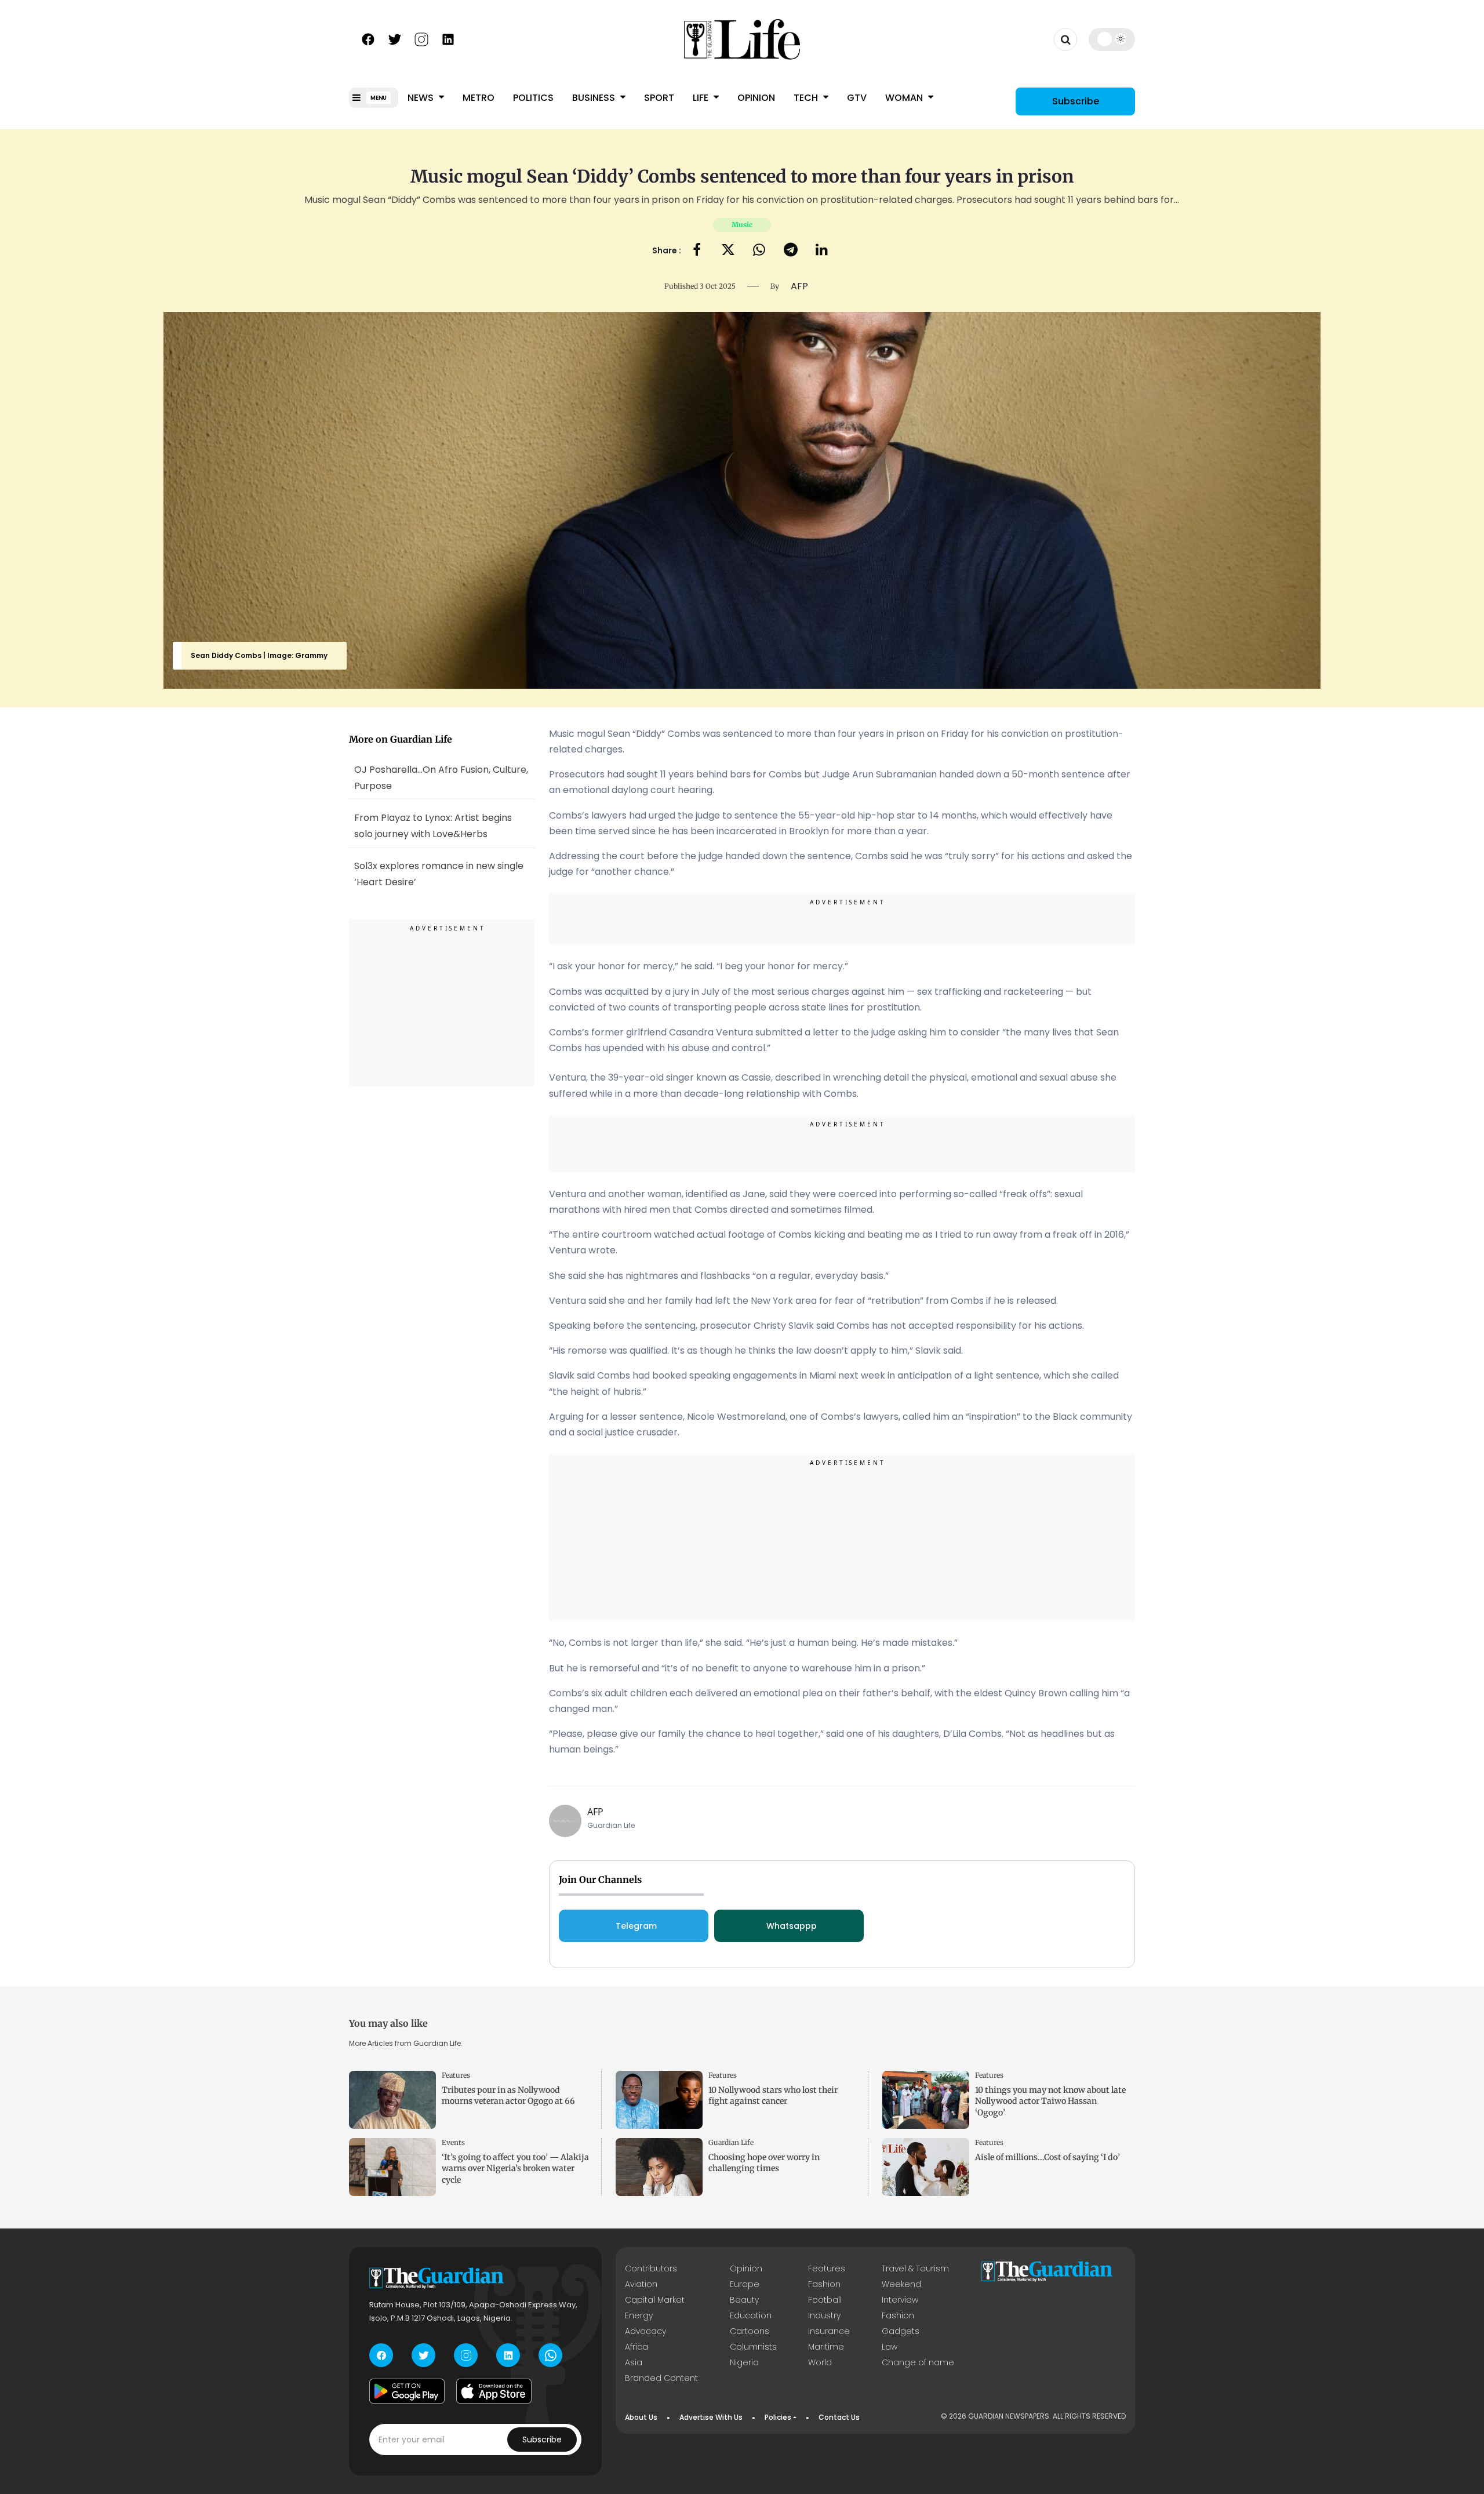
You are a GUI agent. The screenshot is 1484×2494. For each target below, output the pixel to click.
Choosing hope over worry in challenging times (764, 2163)
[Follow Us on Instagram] (421, 38)
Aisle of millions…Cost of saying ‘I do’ (1047, 2157)
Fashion (824, 2284)
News (422, 98)
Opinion (756, 98)
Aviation (641, 2284)
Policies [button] (778, 2417)
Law (890, 2347)
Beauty (744, 2300)
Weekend (901, 2284)
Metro (479, 98)
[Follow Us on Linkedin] (448, 38)
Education (751, 2315)
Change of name (918, 2362)
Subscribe (1076, 101)
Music (742, 225)
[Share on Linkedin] (822, 251)
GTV (857, 98)
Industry (824, 2315)
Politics (533, 98)
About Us (641, 2417)
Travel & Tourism (915, 2268)
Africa (636, 2347)
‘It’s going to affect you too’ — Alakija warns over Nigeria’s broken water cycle (515, 2168)
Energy (639, 2315)
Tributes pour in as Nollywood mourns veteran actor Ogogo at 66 (508, 2095)
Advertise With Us (711, 2417)
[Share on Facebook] (697, 251)
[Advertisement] (442, 1005)
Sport (659, 98)
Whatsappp (792, 1926)
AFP (595, 1812)
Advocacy (645, 2331)
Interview (900, 2300)
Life (702, 98)
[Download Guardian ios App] (494, 2391)
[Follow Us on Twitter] (395, 38)
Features (456, 2075)
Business (595, 98)
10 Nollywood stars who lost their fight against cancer (773, 2095)
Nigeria (744, 2362)
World (820, 2362)
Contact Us (839, 2417)
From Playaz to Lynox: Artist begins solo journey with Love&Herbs (433, 826)
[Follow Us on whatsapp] (550, 2355)
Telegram (636, 1926)
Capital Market (655, 2300)
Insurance (829, 2331)
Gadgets (901, 2331)
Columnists (753, 2347)
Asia (634, 2362)
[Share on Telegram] (791, 251)
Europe (745, 2284)
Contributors (651, 2268)
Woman (905, 98)
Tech (807, 98)
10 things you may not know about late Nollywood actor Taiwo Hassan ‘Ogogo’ (1050, 2101)
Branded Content (661, 2378)
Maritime (826, 2347)
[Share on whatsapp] (759, 251)
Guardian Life (731, 2142)
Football (825, 2300)
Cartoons (750, 2331)
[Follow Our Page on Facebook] (368, 38)
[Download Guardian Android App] (407, 2391)
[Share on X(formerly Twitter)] (728, 251)
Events (453, 2142)
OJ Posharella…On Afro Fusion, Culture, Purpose (441, 777)
